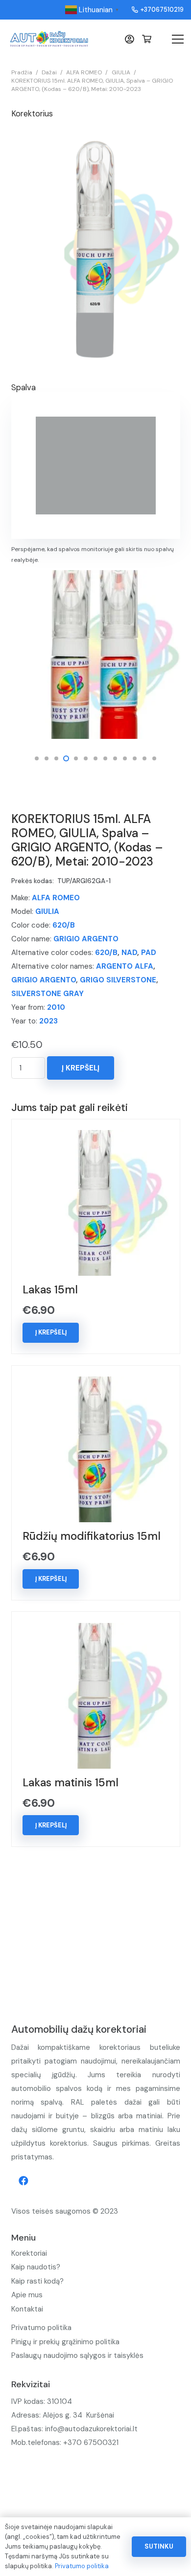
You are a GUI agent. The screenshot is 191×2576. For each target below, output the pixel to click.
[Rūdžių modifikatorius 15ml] (95, 1383)
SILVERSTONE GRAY (48, 994)
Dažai (49, 72)
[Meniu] (178, 39)
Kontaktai (27, 2309)
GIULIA (121, 72)
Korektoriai (29, 2253)
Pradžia (22, 72)
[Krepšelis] (147, 39)
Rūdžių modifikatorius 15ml (92, 1536)
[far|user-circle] (131, 39)
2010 (56, 1007)
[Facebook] (24, 2181)
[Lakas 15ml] (95, 1137)
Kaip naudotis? (36, 2267)
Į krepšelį (81, 1068)
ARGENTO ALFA (125, 966)
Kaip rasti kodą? (37, 2281)
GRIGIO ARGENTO (86, 939)
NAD (129, 953)
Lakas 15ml (50, 1290)
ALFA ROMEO (84, 72)
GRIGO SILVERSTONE (118, 980)
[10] (96, 655)
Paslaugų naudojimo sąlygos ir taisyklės (77, 2355)
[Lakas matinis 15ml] (95, 1630)
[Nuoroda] (49, 39)
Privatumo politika (41, 2328)
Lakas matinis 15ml (71, 1783)
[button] (37, 758)
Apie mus (27, 2295)
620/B (64, 925)
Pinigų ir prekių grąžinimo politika (65, 2342)
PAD (149, 953)
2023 (48, 1021)
